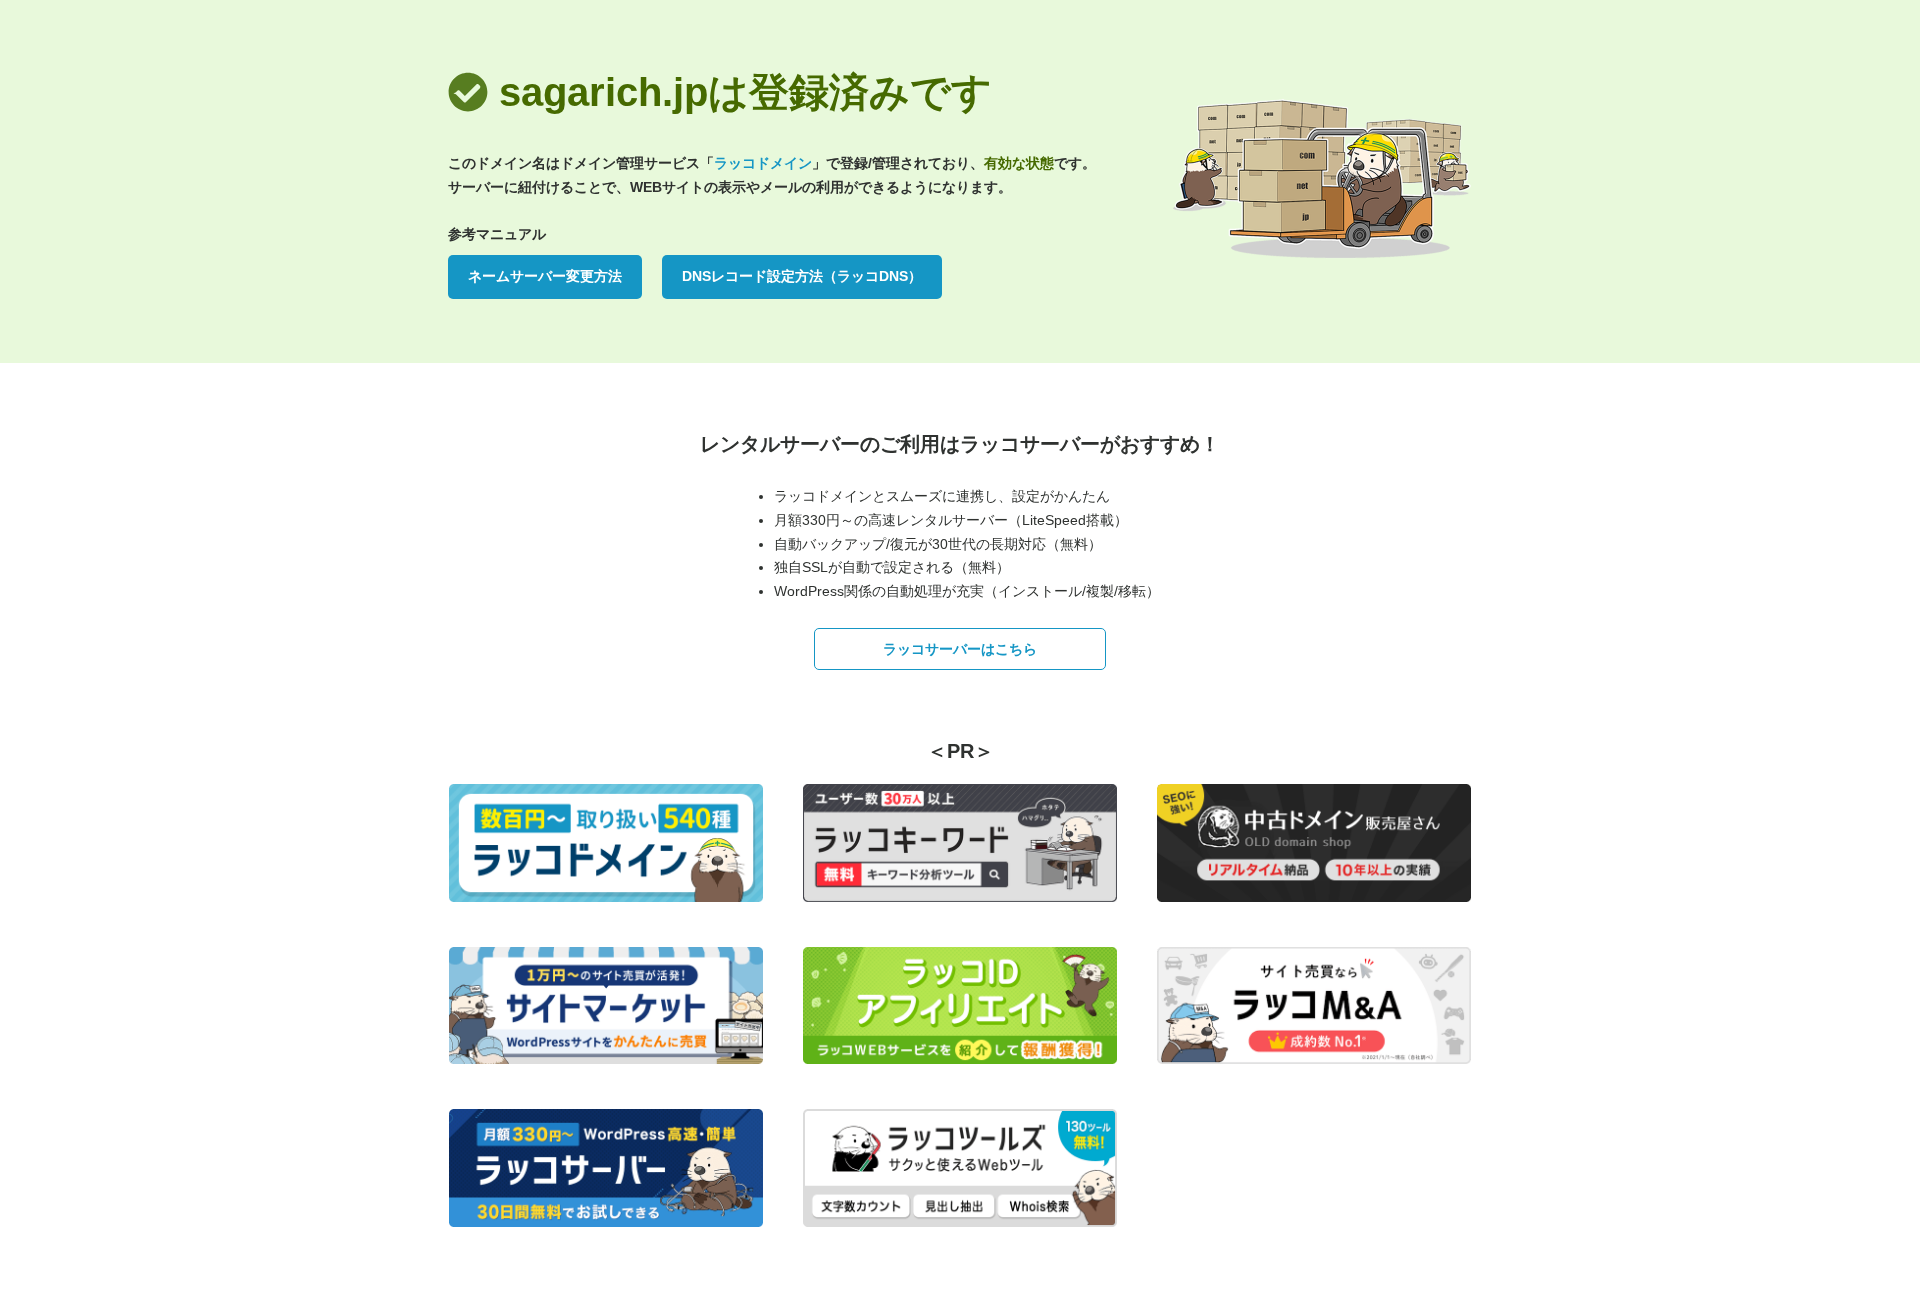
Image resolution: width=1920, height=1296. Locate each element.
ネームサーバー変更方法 (545, 276)
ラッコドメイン (763, 163)
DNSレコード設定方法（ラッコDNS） (802, 276)
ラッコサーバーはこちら (960, 649)
